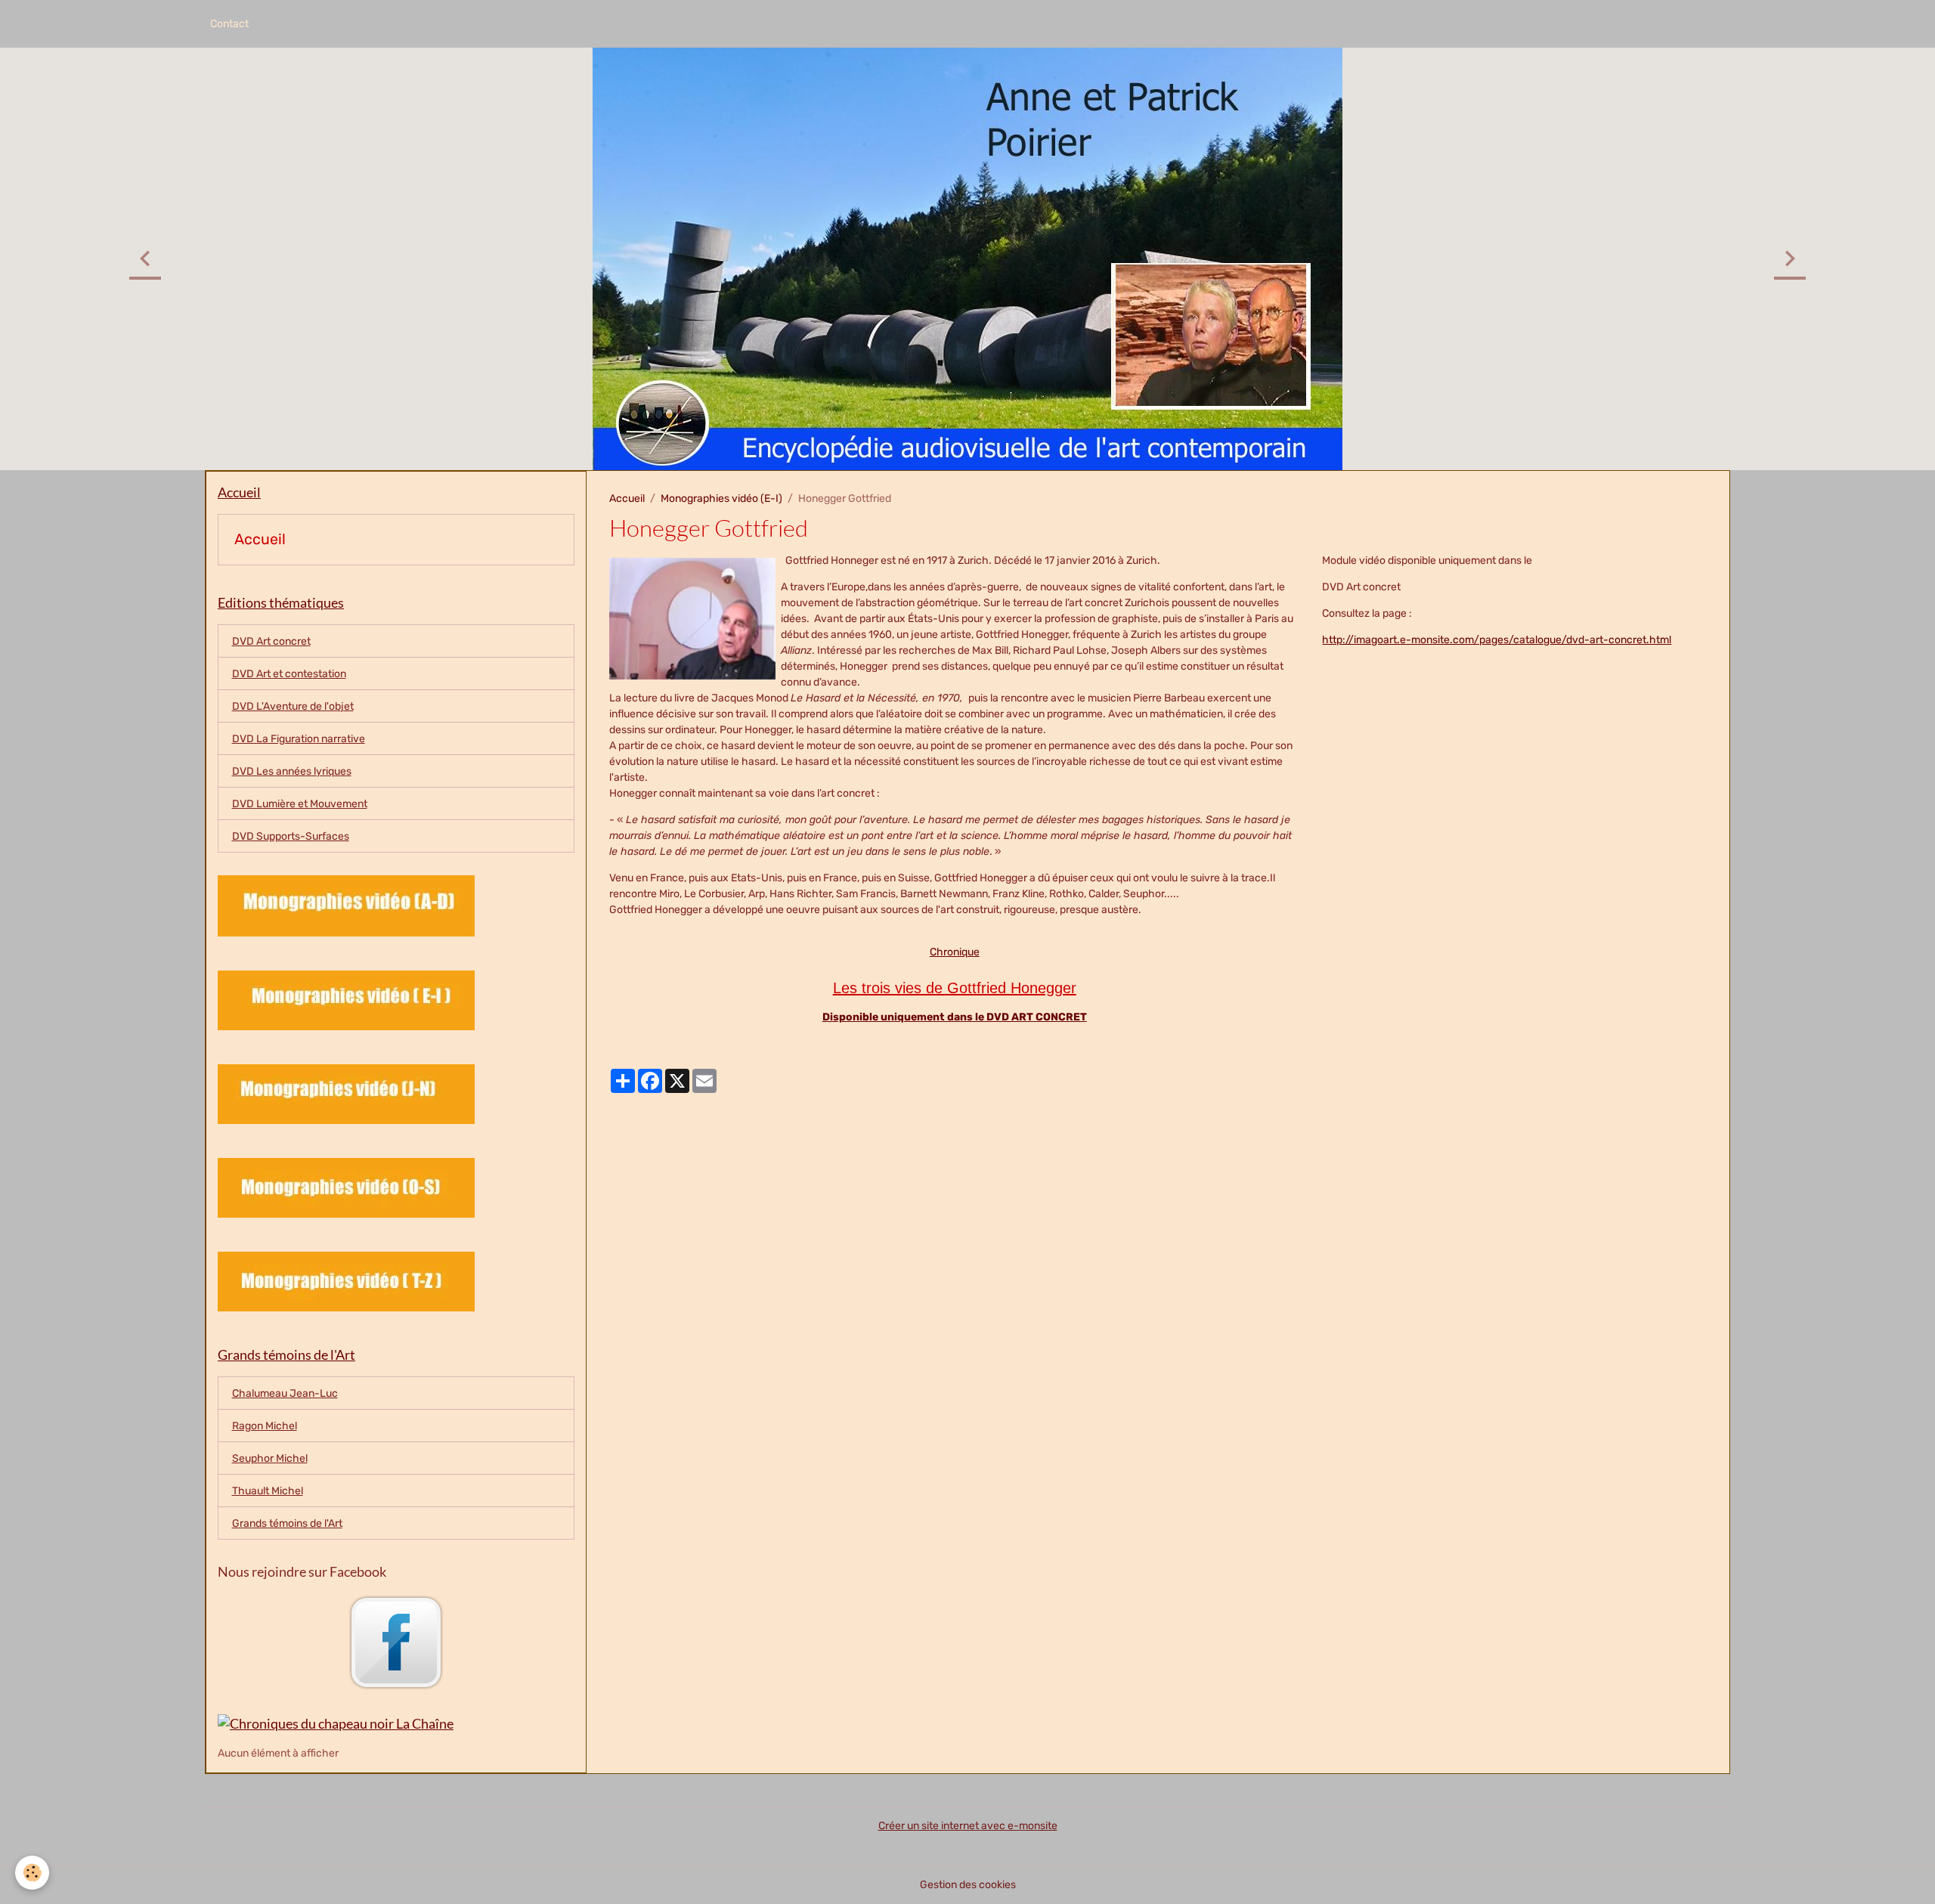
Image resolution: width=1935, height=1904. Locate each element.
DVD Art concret (271, 641)
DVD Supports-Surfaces (291, 836)
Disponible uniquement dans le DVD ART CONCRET (955, 1017)
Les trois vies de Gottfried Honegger (955, 988)
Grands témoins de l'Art (287, 1523)
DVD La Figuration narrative (299, 739)
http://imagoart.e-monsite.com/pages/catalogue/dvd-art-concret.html (1497, 640)
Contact (229, 24)
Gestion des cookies (968, 1885)
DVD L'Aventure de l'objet (293, 706)
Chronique (955, 952)
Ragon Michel (265, 1426)
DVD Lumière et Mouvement (300, 804)
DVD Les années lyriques (292, 771)
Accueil (627, 498)
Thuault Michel (268, 1491)
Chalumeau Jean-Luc (285, 1393)
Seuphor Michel (270, 1458)
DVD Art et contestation (289, 674)
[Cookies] (32, 1873)
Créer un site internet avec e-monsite (968, 1826)
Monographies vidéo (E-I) (721, 498)
